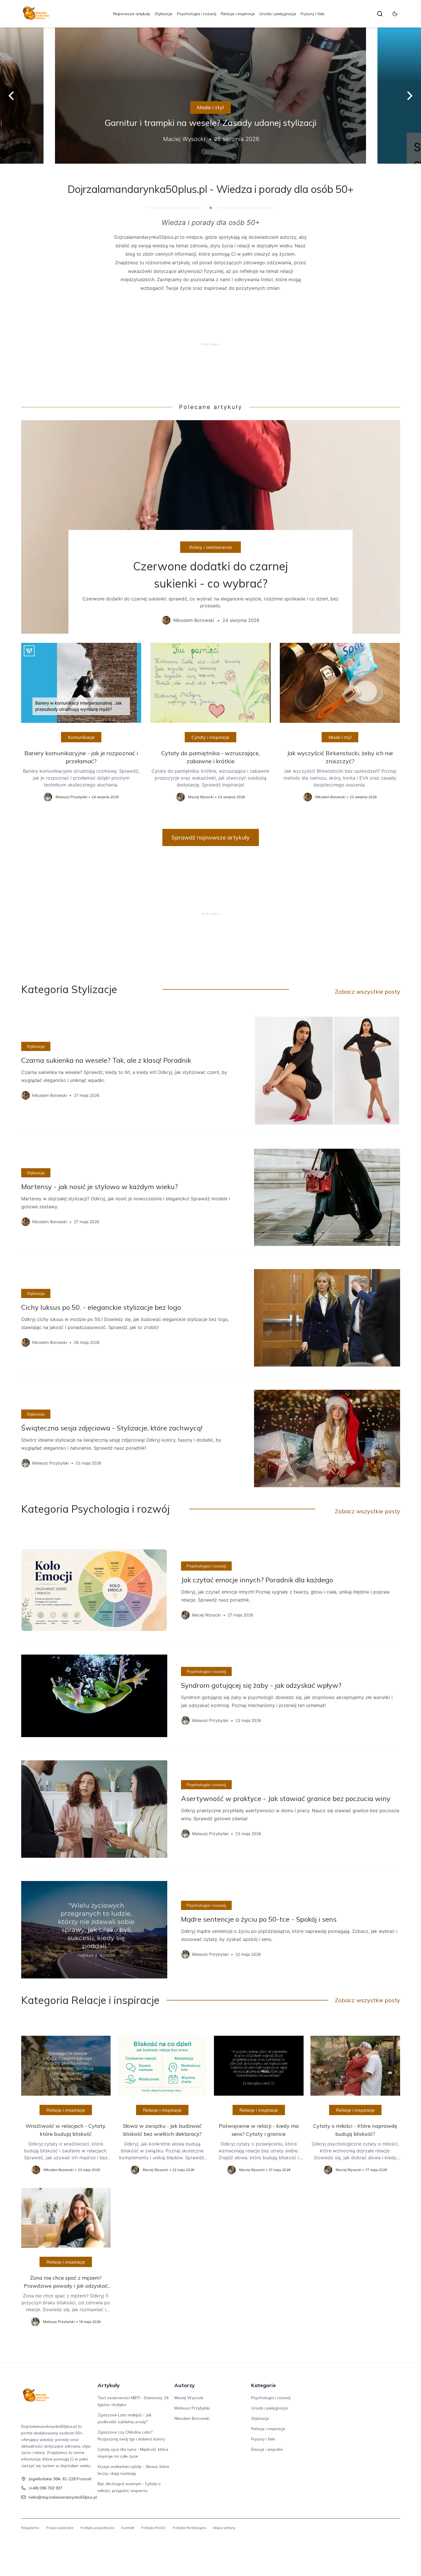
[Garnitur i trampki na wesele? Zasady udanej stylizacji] (210, 96)
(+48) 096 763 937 (46, 2488)
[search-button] (380, 14)
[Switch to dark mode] (395, 14)
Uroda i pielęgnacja (278, 14)
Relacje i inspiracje (238, 14)
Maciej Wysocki (189, 2398)
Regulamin (30, 2528)
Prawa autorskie (60, 2528)
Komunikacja (81, 737)
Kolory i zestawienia (210, 547)
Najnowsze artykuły (132, 14)
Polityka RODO (154, 2528)
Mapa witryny (224, 2528)
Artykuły (109, 2385)
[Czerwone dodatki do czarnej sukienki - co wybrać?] (211, 527)
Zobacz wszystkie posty (367, 992)
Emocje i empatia (267, 2449)
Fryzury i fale (313, 14)
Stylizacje (164, 14)
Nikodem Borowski (192, 2418)
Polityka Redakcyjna (189, 2528)
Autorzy (185, 2385)
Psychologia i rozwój (197, 14)
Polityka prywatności (98, 2528)
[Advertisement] (211, 344)
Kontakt (128, 2528)
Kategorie (263, 2385)
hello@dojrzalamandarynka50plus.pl (63, 2497)
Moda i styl (210, 107)
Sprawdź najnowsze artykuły (211, 837)
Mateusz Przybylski (192, 2408)
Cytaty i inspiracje (210, 737)
